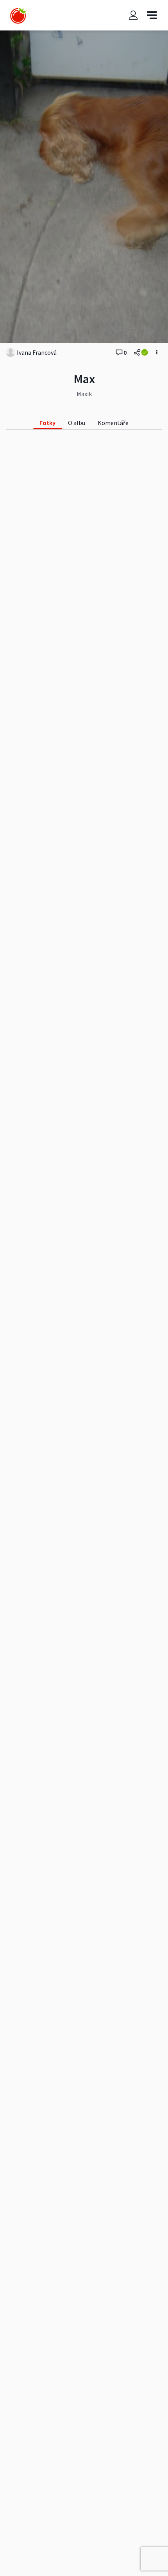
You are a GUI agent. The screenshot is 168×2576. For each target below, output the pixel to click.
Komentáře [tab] (113, 423)
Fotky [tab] (47, 423)
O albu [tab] (77, 423)
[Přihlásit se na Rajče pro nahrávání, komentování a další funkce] (133, 15)
